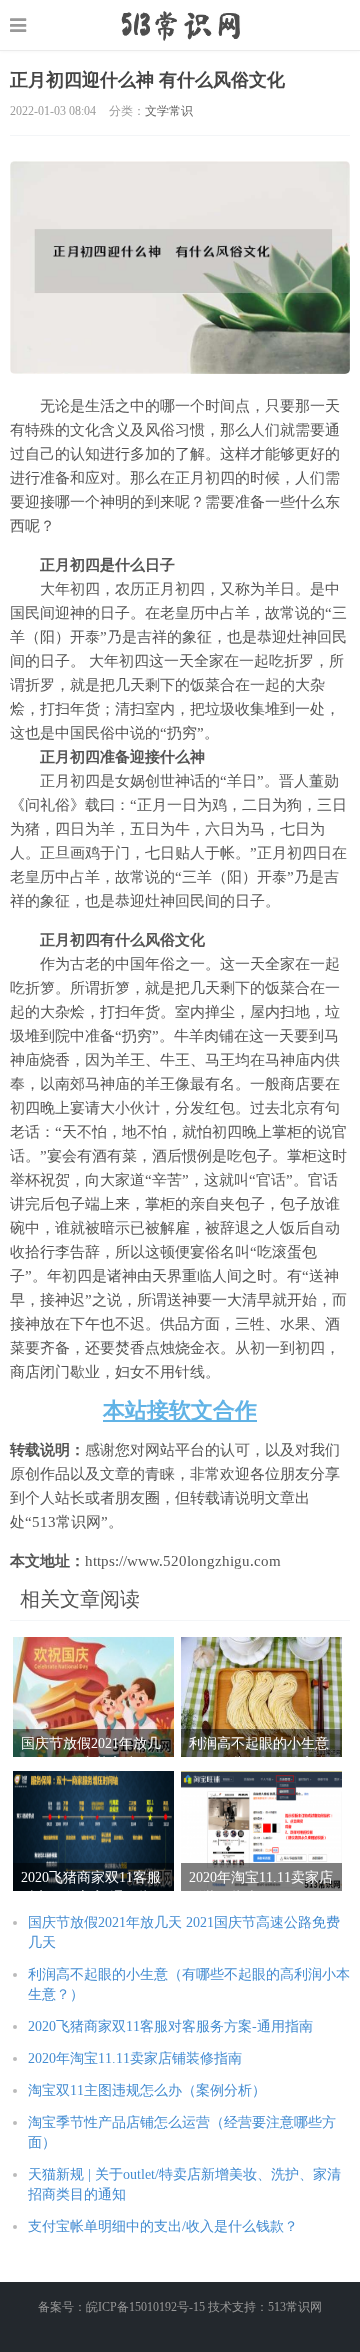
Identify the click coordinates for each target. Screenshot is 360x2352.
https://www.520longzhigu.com (180, 25)
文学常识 (169, 111)
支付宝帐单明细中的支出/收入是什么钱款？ (163, 2226)
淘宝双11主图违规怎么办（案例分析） (147, 2090)
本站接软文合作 (180, 1410)
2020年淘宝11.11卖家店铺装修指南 (135, 2058)
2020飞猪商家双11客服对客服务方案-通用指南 (170, 2026)
